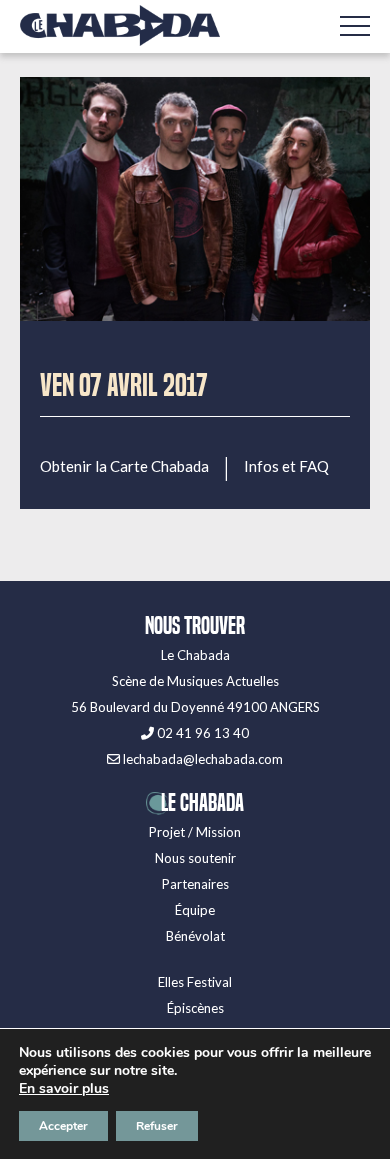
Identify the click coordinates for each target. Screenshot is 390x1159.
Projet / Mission (195, 832)
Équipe (195, 910)
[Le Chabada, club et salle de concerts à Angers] (120, 25)
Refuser (157, 1126)
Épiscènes (195, 1008)
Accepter (63, 1126)
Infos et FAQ (286, 466)
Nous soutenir (195, 858)
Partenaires (195, 884)
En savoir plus (64, 1089)
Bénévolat (195, 936)
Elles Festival (195, 982)
